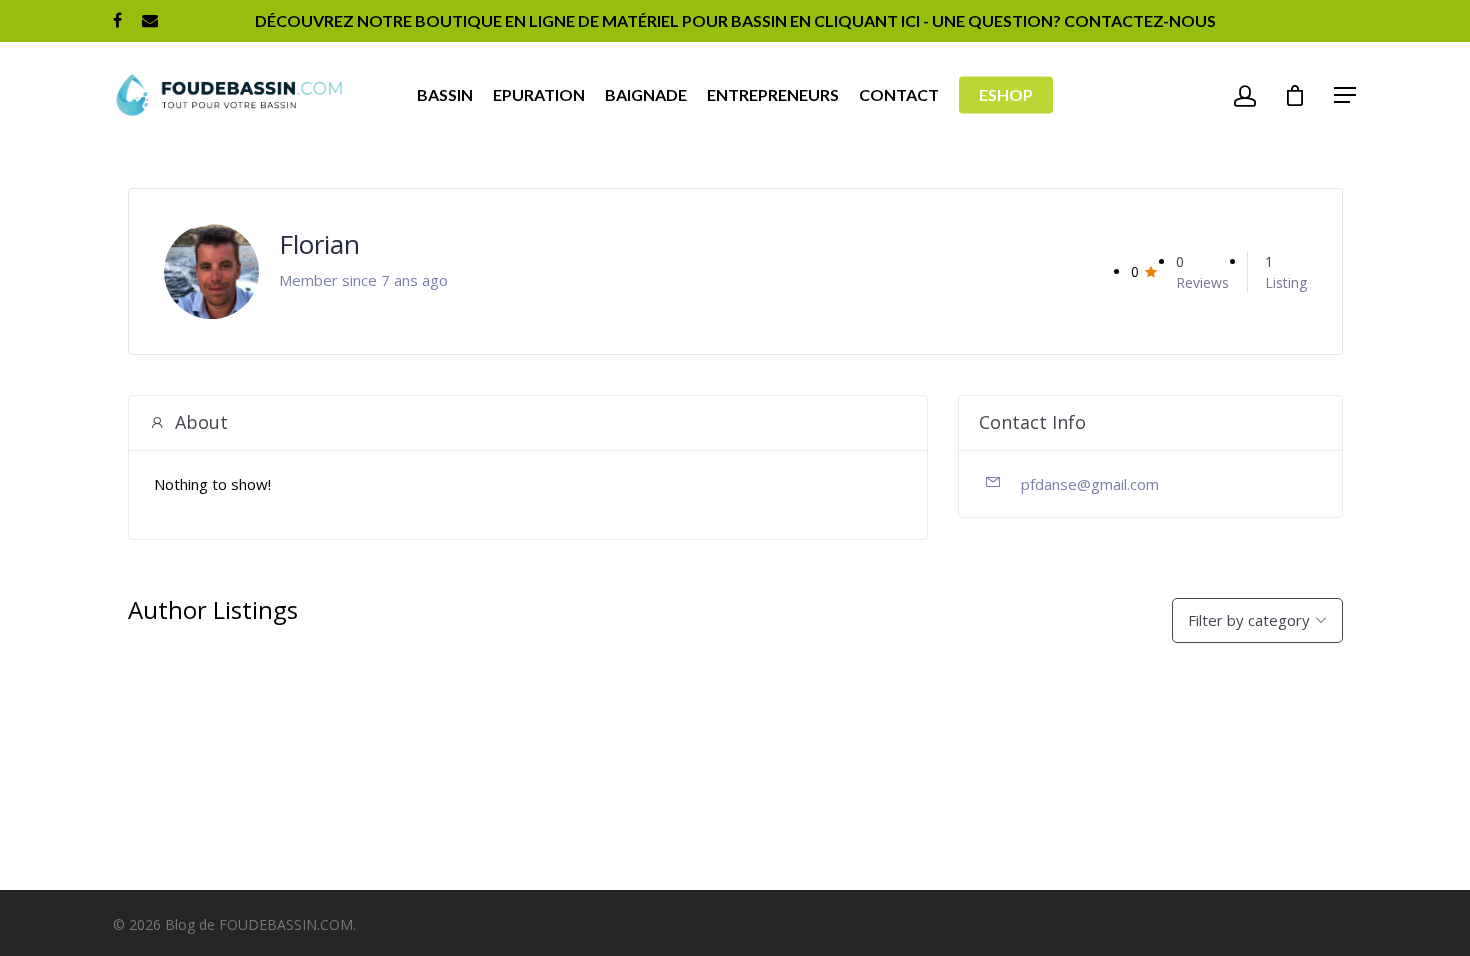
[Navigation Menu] (1346, 95)
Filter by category (1249, 620)
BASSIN (445, 95)
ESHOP (1006, 95)
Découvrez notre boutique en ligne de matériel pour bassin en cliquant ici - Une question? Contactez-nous (735, 20)
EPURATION (539, 95)
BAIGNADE (646, 95)
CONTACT (899, 95)
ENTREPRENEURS (773, 95)
